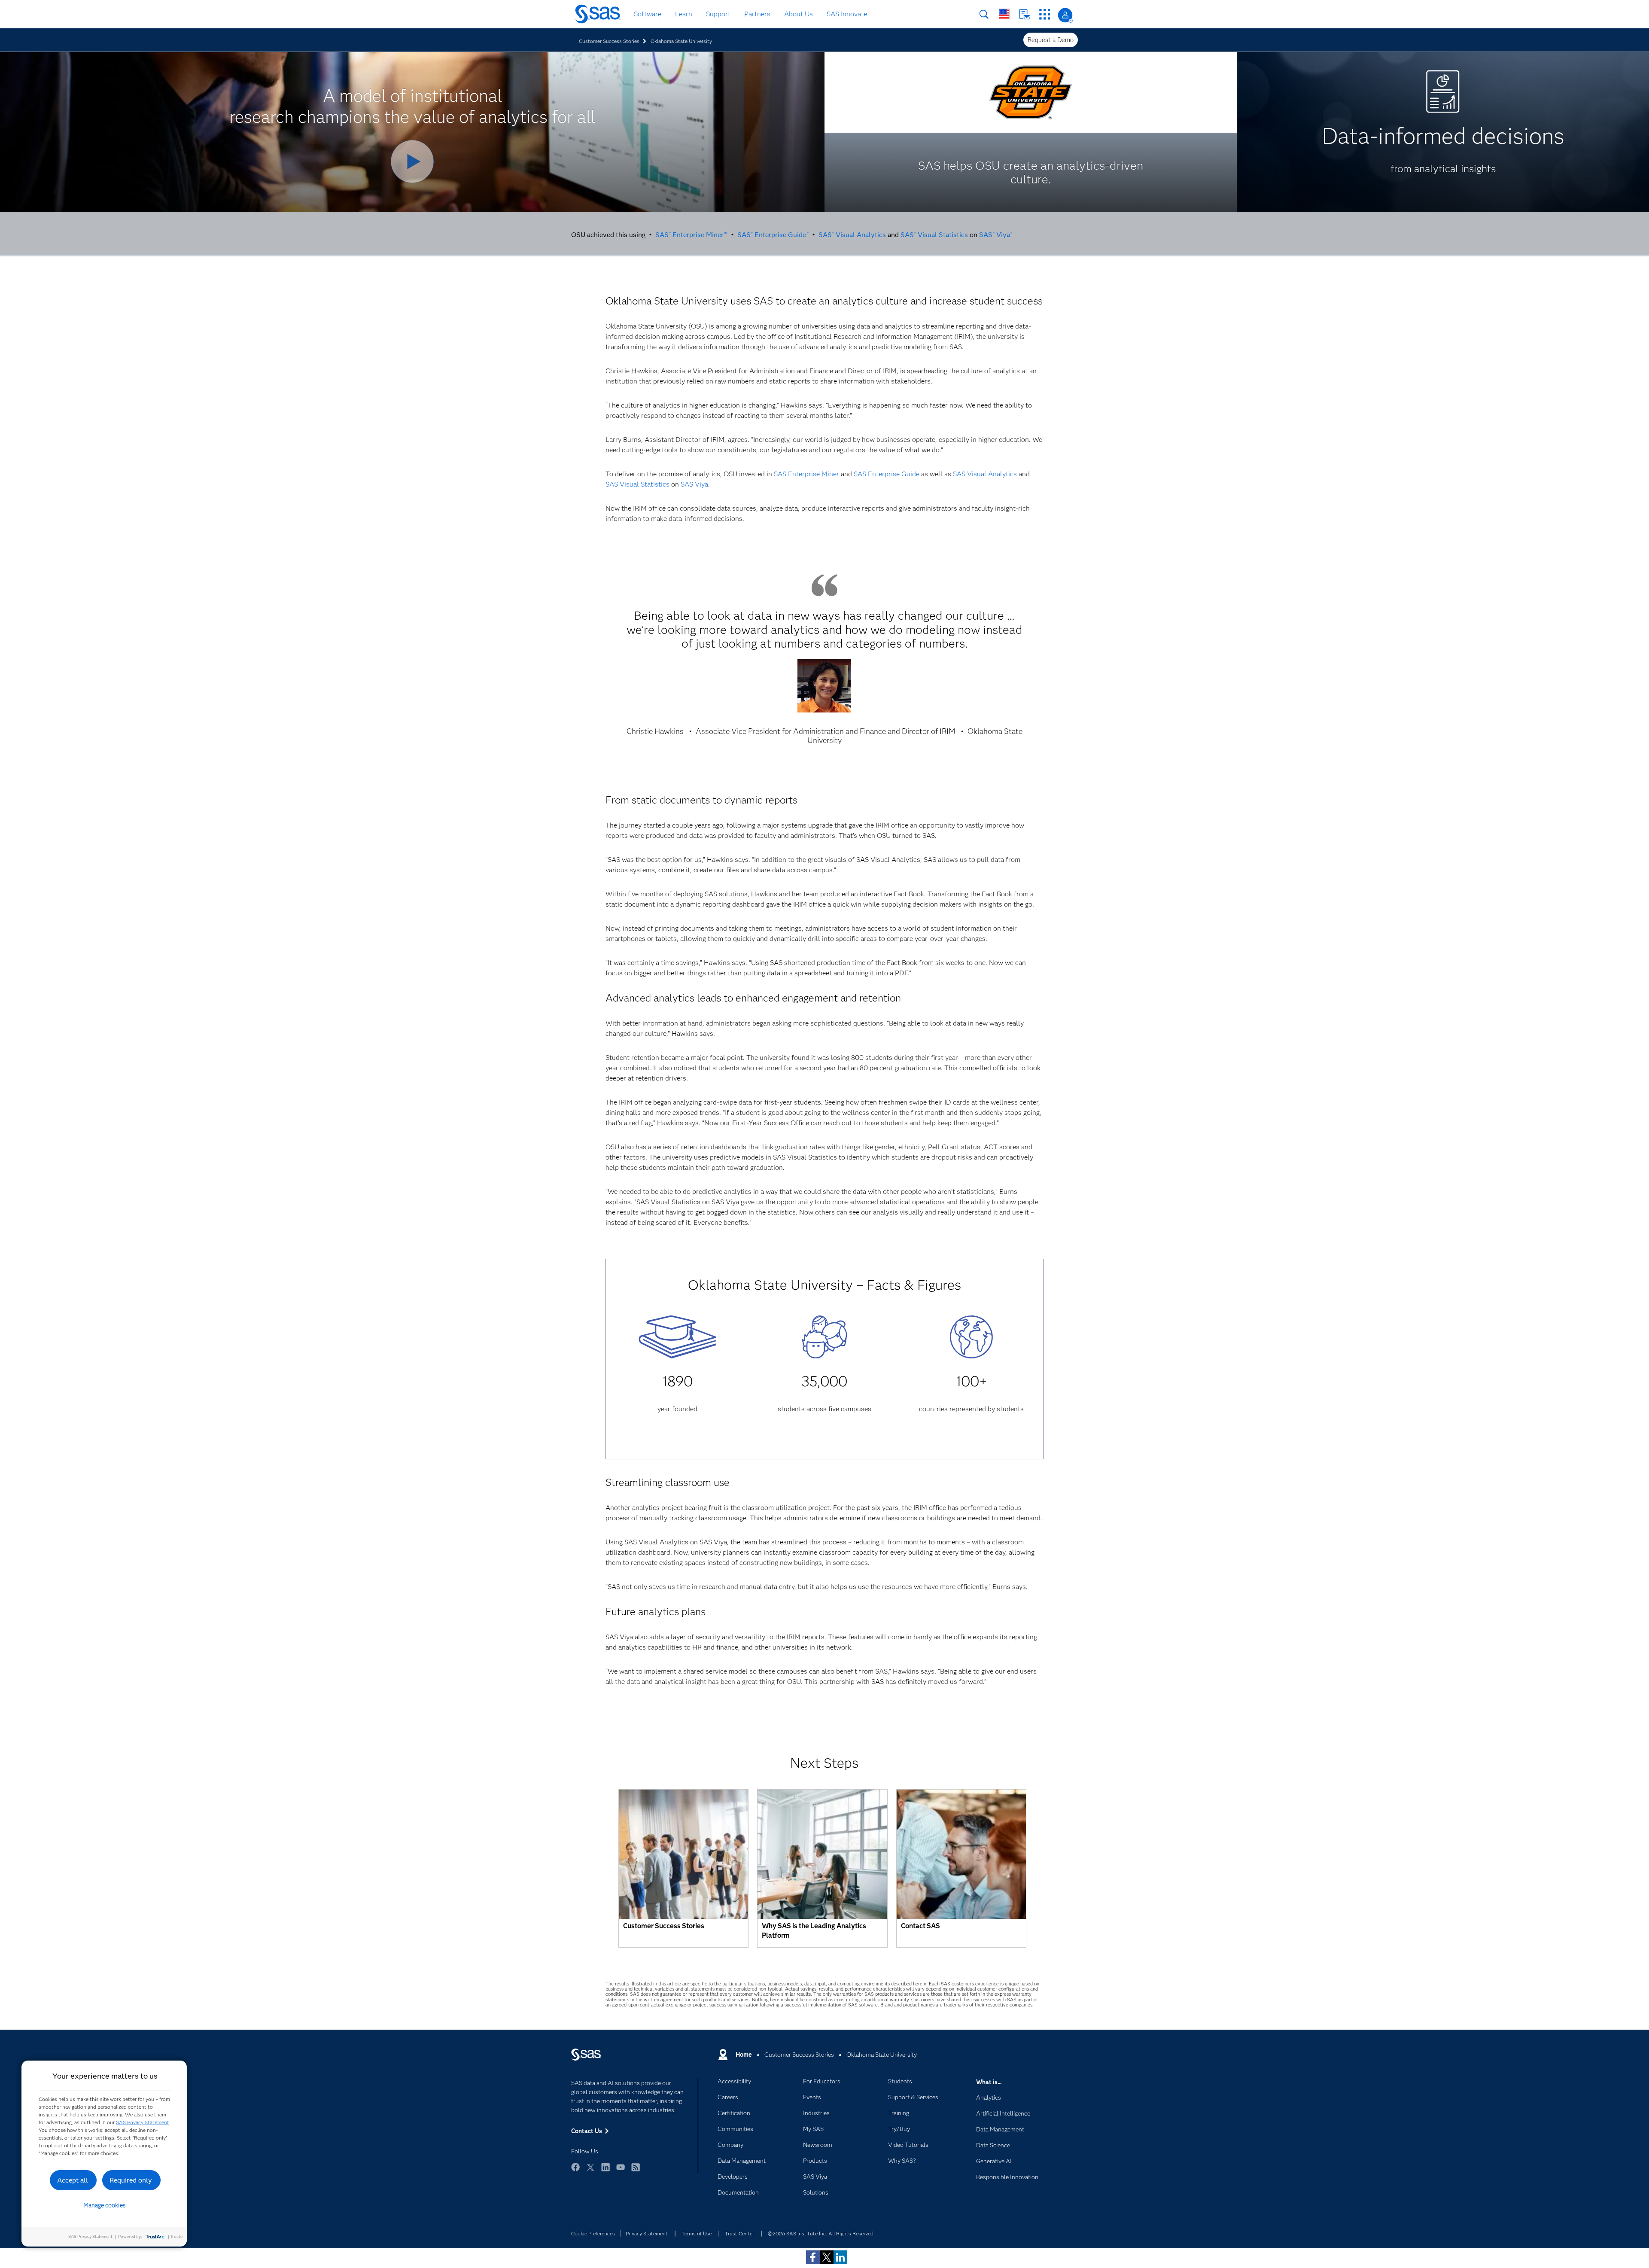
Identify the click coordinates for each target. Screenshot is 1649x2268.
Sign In (1065, 15)
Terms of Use (697, 2233)
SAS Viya (996, 235)
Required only (131, 2180)
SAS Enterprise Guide (773, 235)
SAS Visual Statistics (934, 235)
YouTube (621, 2171)
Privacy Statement (647, 2233)
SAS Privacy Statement (143, 2122)
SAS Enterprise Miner (806, 474)
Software (648, 14)
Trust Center (739, 2233)
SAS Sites (1045, 14)
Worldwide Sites (1004, 14)
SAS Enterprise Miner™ (691, 235)
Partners (757, 14)
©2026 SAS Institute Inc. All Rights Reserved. (821, 2233)
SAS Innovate (847, 14)
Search (984, 14)
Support (718, 14)
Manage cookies (105, 2205)
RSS (636, 2171)
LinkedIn (605, 2171)
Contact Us (1024, 14)
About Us (799, 14)
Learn (684, 14)
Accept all (73, 2180)
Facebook (575, 2171)
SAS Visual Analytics (852, 235)
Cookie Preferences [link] (593, 2233)
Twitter (590, 2171)
